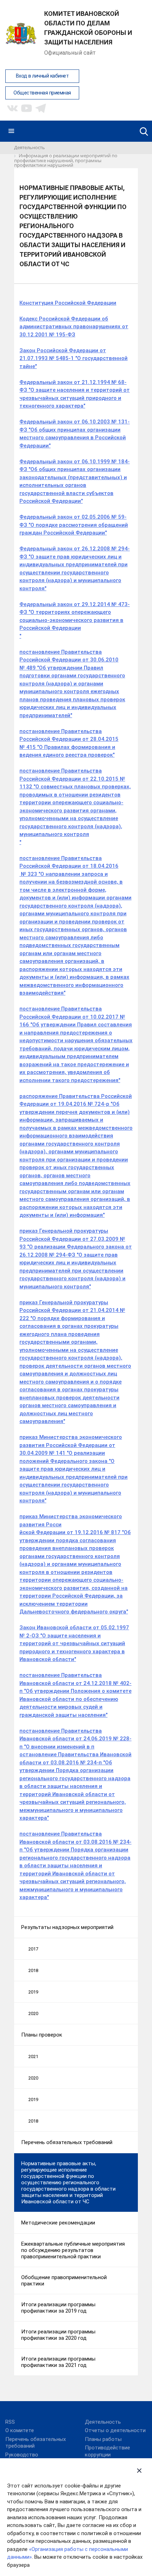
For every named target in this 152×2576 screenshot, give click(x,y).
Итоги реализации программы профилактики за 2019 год (58, 2308)
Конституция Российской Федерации (68, 303)
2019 (33, 1992)
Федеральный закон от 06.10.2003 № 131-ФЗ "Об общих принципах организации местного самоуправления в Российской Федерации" (75, 434)
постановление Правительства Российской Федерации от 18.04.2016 (69, 862)
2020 (33, 2013)
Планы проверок (42, 2035)
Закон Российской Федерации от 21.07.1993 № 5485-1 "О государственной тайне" (74, 358)
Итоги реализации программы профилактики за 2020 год (58, 2335)
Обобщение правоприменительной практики (64, 2281)
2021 (33, 2056)
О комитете (20, 2430)
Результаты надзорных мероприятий (67, 1927)
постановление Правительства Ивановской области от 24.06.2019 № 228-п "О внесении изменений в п (75, 1739)
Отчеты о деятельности (115, 2430)
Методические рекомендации (58, 2223)
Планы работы (103, 2439)
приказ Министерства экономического (71, 1516)
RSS (10, 2422)
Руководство (22, 2455)
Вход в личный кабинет (42, 76)
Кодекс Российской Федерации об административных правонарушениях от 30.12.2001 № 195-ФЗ (74, 327)
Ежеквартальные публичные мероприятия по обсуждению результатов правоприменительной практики (73, 2250)
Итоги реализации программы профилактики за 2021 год (58, 2362)
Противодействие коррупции (107, 2451)
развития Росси (40, 1525)
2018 (33, 1970)
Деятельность (103, 2422)
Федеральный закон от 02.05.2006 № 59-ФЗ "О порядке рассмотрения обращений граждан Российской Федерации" (74, 525)
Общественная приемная (42, 93)
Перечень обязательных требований (67, 2142)
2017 (33, 1949)
